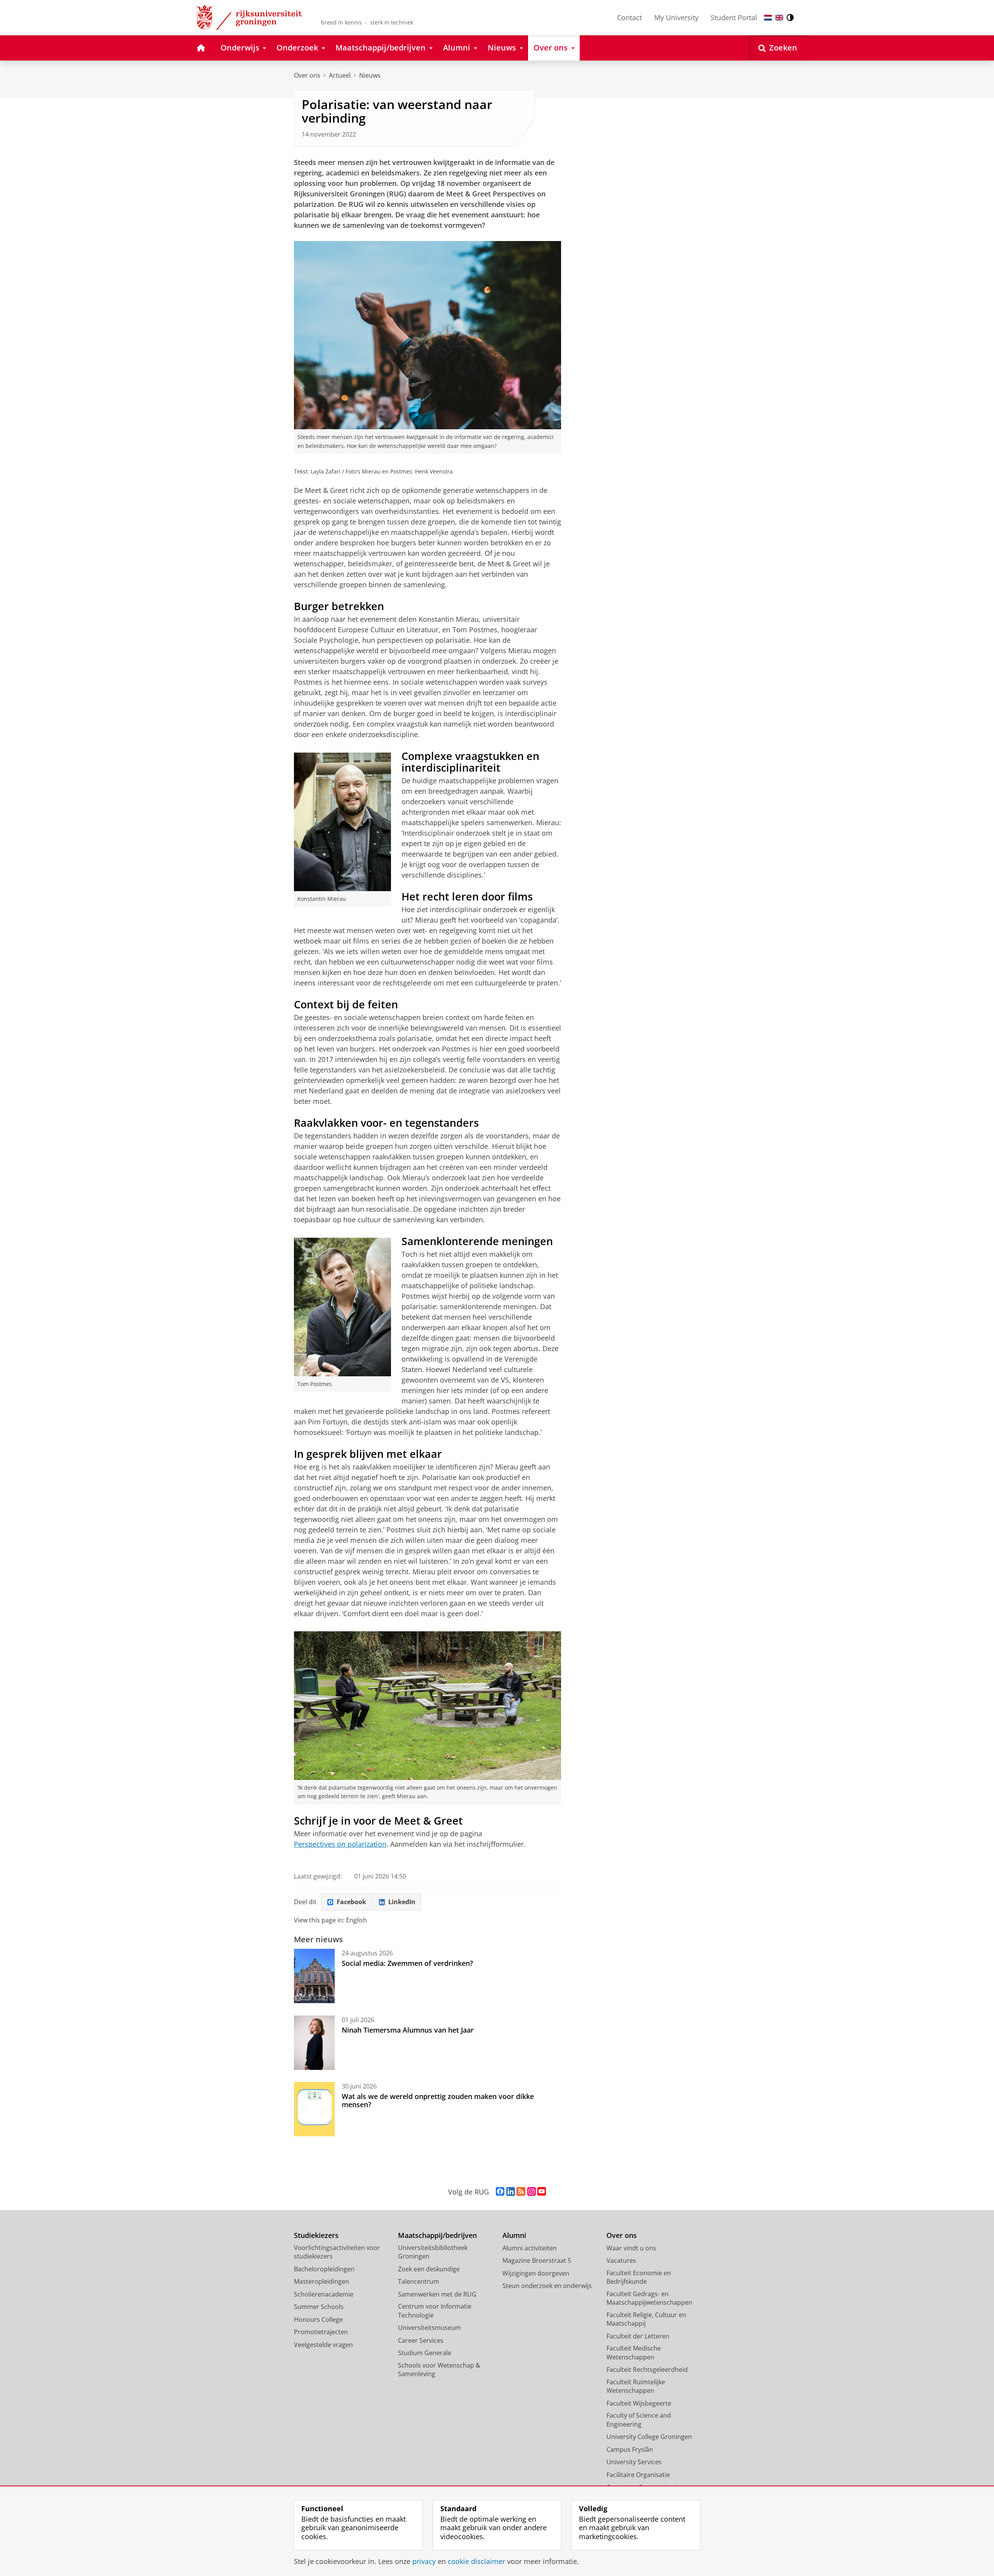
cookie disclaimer (476, 2561)
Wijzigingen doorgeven (536, 2273)
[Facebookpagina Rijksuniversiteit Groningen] (500, 2192)
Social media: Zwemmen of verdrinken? (407, 1963)
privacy (424, 2561)
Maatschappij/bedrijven (437, 2235)
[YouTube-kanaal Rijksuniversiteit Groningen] (542, 2192)
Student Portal (734, 17)
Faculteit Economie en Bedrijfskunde (639, 2277)
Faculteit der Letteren (638, 2336)
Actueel (340, 75)
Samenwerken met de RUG (437, 2294)
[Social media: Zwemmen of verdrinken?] (314, 1976)
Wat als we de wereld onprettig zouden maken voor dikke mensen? (438, 2100)
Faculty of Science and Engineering (639, 2420)
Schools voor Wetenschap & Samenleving (439, 2370)
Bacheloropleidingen (324, 2269)
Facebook (351, 1902)
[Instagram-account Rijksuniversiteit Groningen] (532, 2192)
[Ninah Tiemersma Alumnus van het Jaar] (314, 2043)
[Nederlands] (768, 18)
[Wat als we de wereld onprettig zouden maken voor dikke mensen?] (314, 2109)
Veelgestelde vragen (323, 2345)
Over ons (307, 75)
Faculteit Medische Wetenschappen (634, 2353)
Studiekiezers (316, 2235)
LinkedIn (402, 1902)
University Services (634, 2462)
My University (676, 17)
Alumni (514, 2235)
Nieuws (370, 75)
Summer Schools (319, 2307)
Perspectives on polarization (340, 1844)
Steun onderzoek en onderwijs (547, 2286)
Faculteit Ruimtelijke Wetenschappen (636, 2386)
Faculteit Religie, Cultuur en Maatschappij (646, 2319)
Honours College (318, 2319)
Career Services (421, 2340)
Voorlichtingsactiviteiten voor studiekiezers (337, 2252)
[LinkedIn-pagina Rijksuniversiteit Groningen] (511, 2192)
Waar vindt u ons (631, 2248)
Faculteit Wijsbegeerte (639, 2403)
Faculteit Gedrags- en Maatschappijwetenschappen (649, 2298)
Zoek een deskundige (429, 2269)
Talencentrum (419, 2281)
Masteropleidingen (321, 2281)
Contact (629, 17)
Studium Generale (425, 2353)
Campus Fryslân (630, 2449)
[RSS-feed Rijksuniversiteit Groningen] (521, 2192)
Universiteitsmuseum (429, 2328)
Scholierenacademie (324, 2294)
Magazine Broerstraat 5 (537, 2260)
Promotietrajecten (321, 2332)
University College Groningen (649, 2437)
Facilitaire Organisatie (638, 2475)
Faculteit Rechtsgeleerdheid (647, 2370)
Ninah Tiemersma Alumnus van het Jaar (408, 2030)
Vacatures (621, 2260)
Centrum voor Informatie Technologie (435, 2311)
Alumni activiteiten (530, 2248)
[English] (779, 18)
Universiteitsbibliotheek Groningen (433, 2252)
